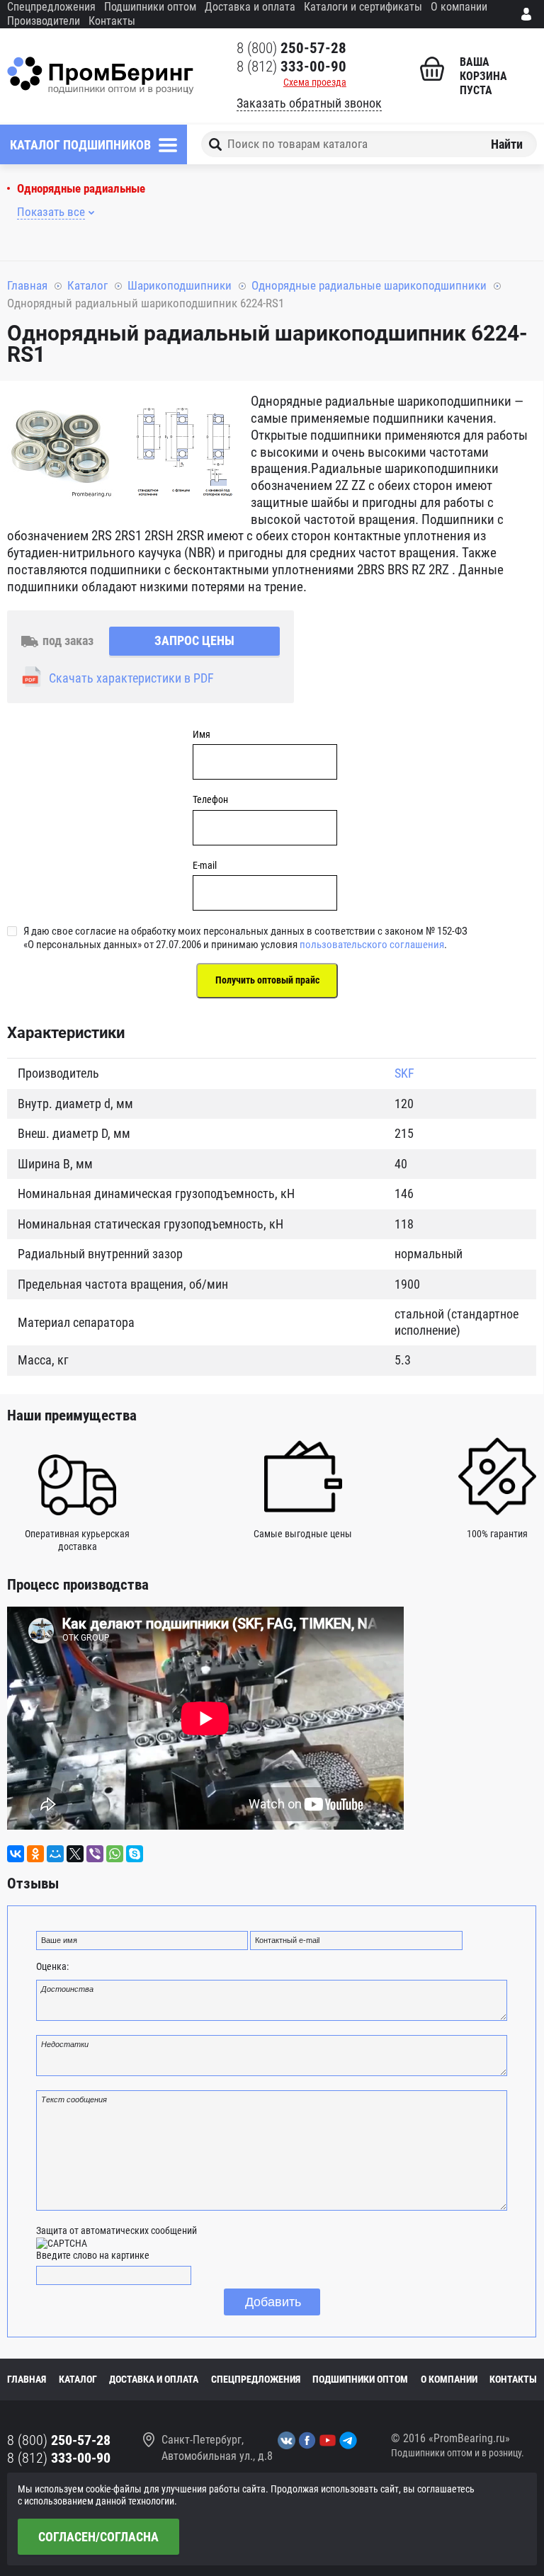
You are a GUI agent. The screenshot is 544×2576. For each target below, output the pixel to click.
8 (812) (291, 67)
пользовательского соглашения (372, 945)
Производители (44, 21)
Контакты (112, 21)
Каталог (87, 285)
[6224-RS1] (60, 448)
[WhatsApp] (115, 1854)
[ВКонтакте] (16, 1854)
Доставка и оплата (250, 7)
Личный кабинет (529, 14)
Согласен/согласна (98, 2537)
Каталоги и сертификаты (363, 7)
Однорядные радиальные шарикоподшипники (369, 285)
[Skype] (135, 1854)
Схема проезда (315, 82)
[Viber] (95, 1854)
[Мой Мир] (55, 1854)
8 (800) (291, 48)
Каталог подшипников (80, 145)
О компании (459, 7)
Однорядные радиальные (81, 189)
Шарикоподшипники (180, 285)
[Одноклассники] (35, 1854)
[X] (75, 1854)
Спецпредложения (51, 7)
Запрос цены (194, 640)
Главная (27, 285)
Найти (507, 144)
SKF (404, 1073)
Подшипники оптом (150, 7)
